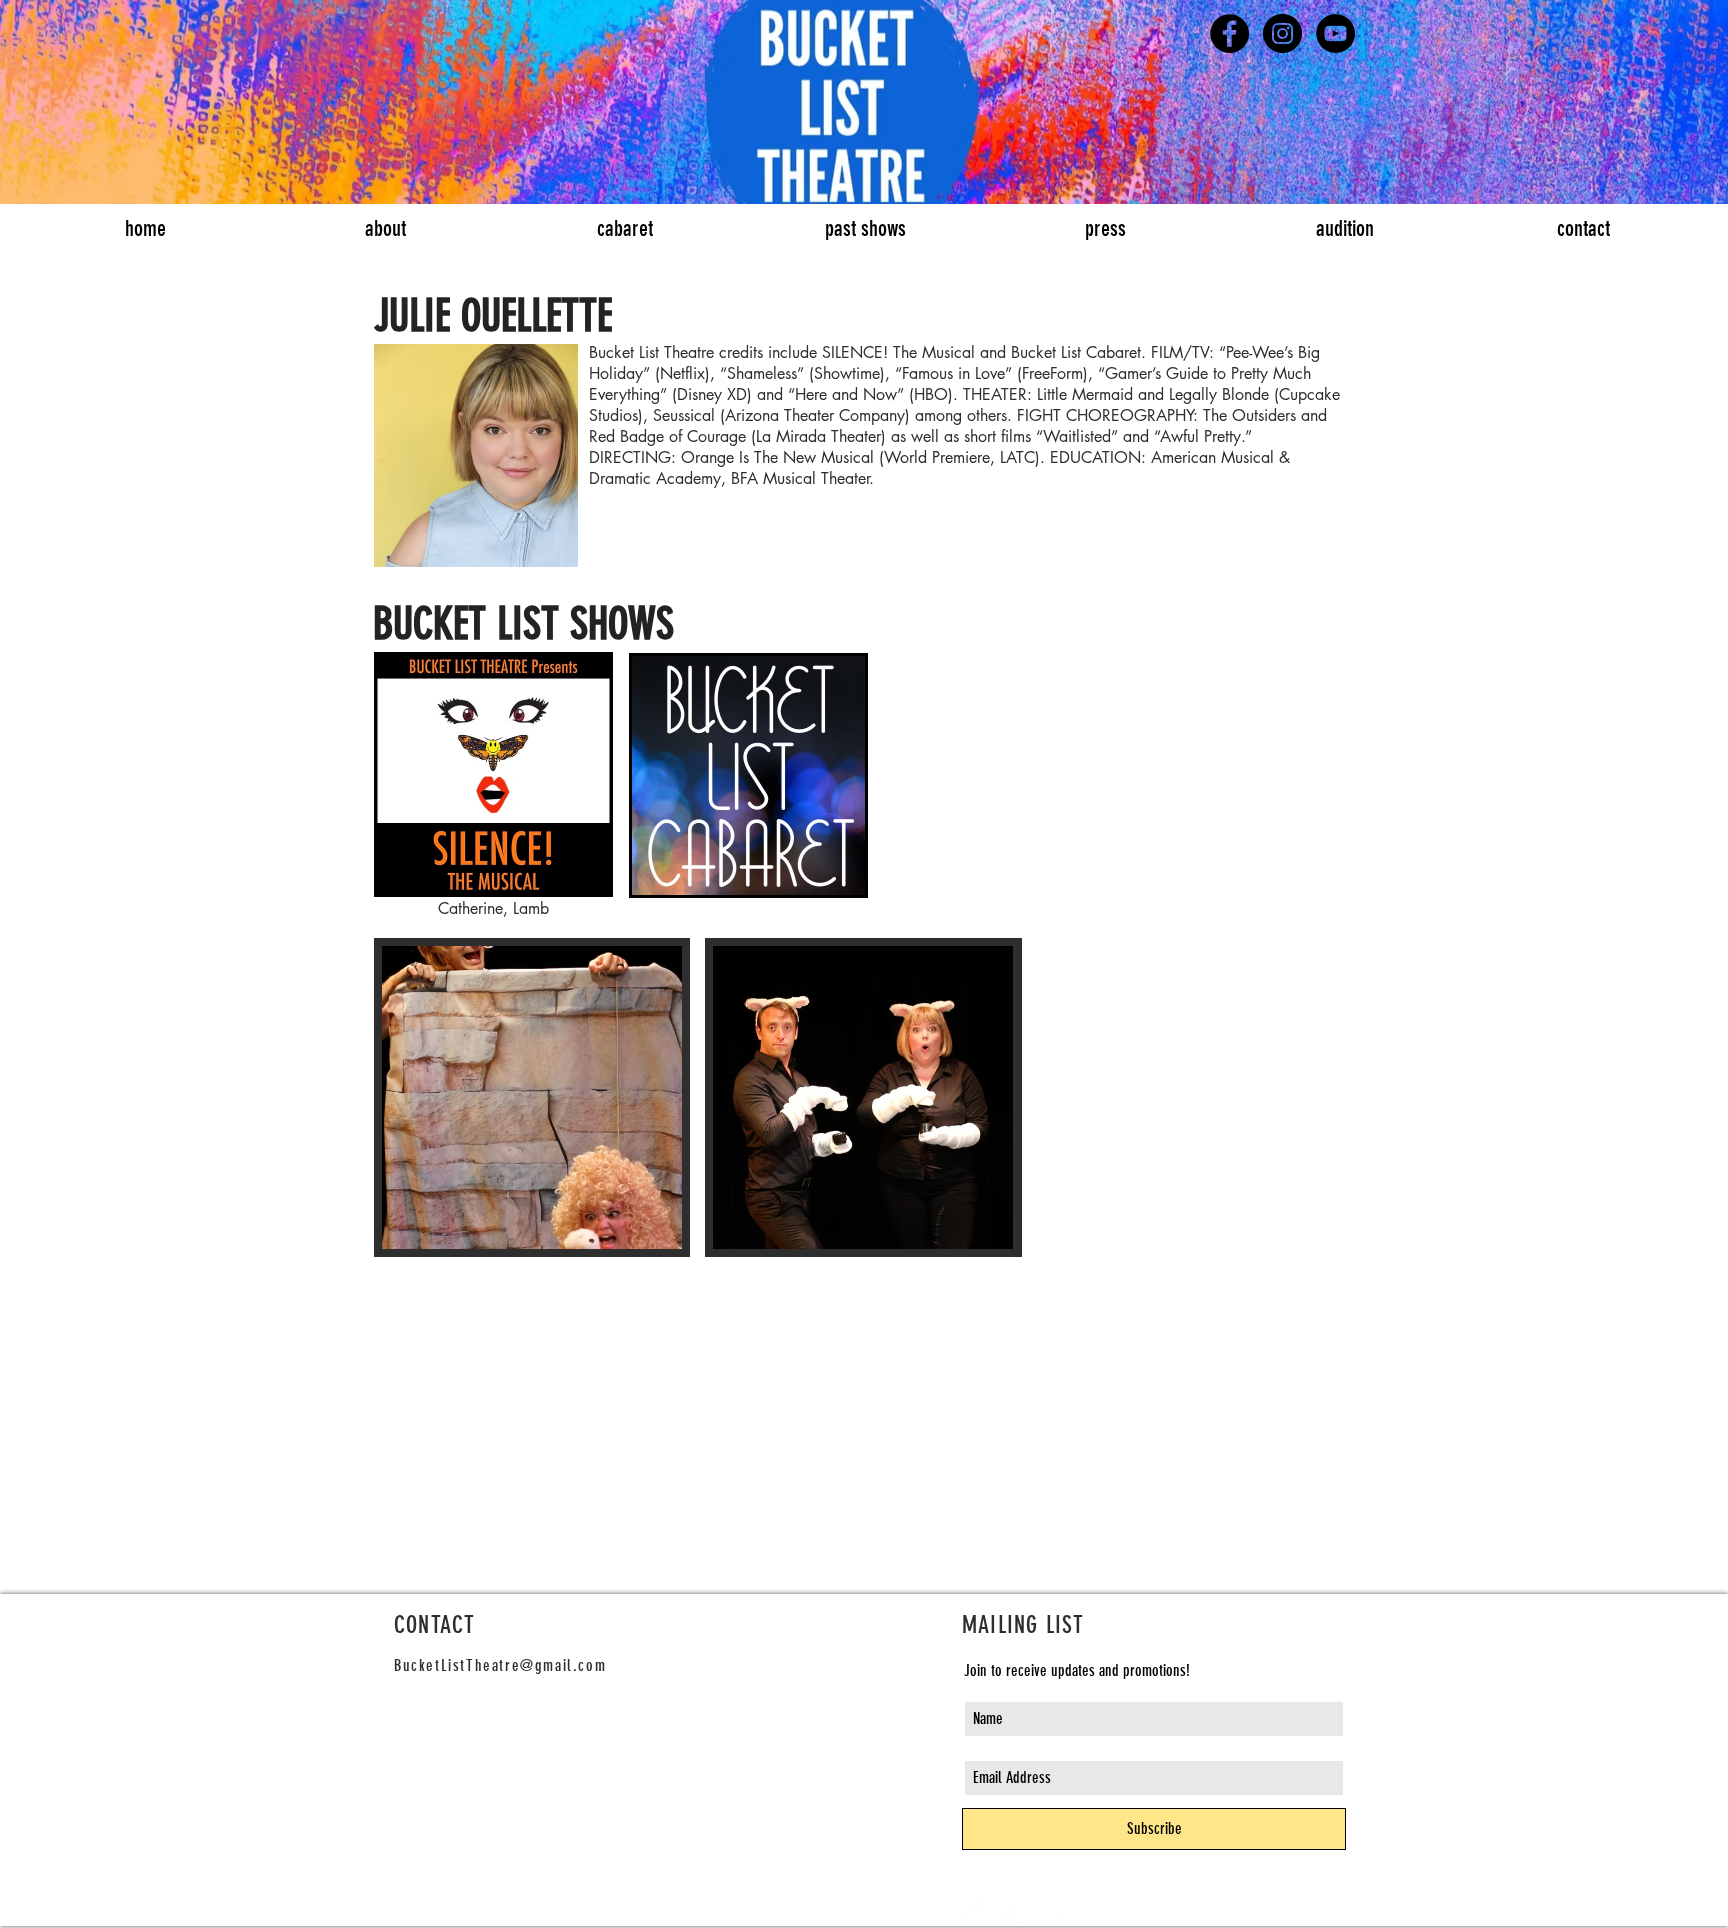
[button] (532, 1097)
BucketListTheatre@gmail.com (500, 1665)
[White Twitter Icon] (1011, 1913)
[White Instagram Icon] (1055, 1913)
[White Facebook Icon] (967, 1913)
